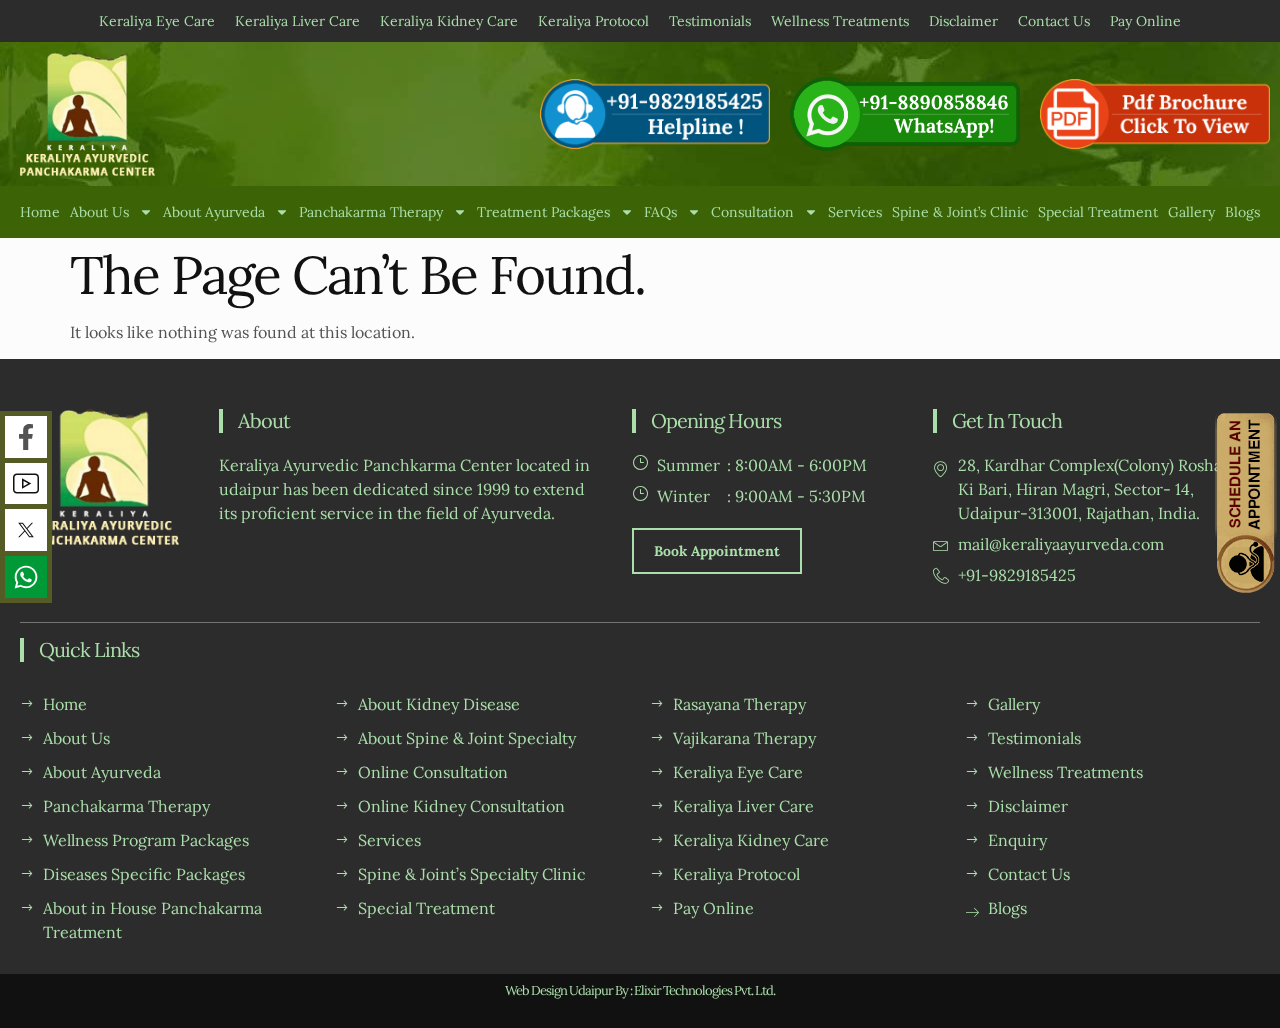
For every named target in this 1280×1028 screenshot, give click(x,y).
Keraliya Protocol (593, 21)
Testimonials (710, 21)
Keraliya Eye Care (157, 21)
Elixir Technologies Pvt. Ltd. (704, 990)
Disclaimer (963, 21)
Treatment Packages (543, 212)
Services (855, 212)
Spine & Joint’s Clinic (960, 212)
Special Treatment (1098, 212)
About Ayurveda (214, 212)
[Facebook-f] (26, 437)
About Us (99, 212)
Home (40, 212)
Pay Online (1145, 21)
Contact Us (1054, 21)
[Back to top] (1247, 995)
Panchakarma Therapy (371, 212)
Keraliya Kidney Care (449, 21)
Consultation (752, 212)
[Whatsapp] (26, 577)
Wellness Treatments (840, 21)
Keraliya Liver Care (297, 21)
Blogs (1242, 212)
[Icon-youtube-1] (26, 484)
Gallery (1191, 212)
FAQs (660, 212)
